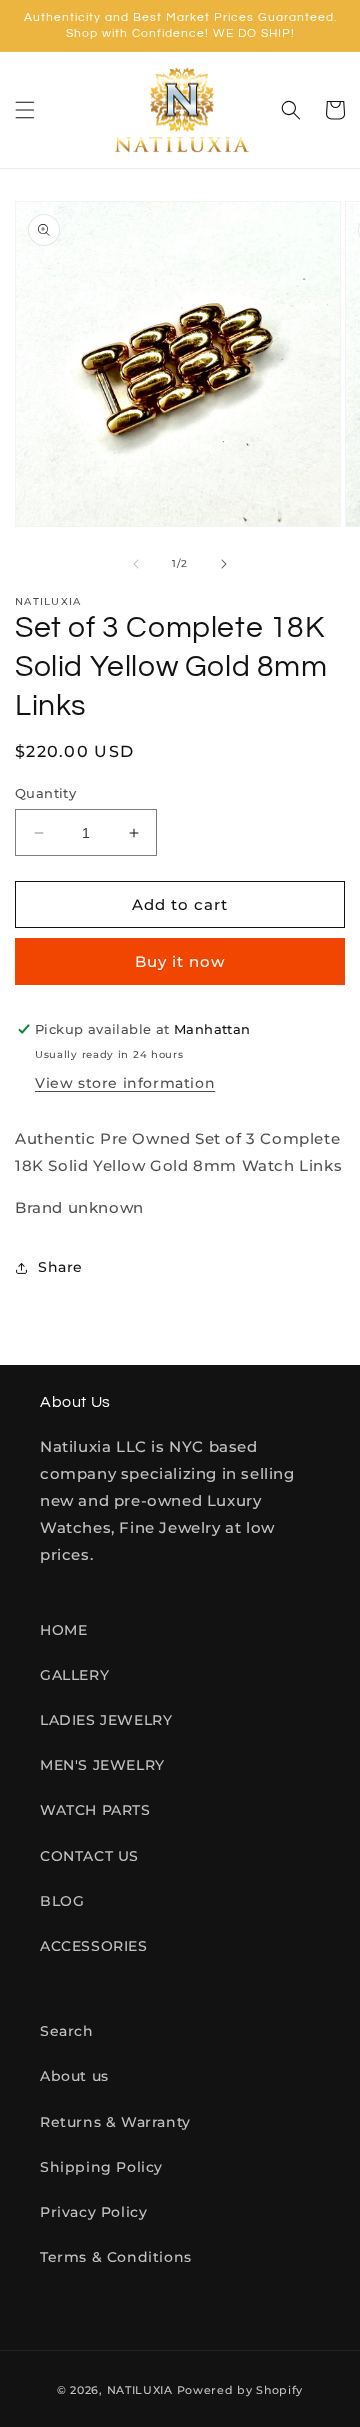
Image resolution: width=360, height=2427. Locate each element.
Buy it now (180, 961)
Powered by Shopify (240, 2390)
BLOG (62, 1901)
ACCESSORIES (94, 1946)
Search (67, 2031)
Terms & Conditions (116, 2257)
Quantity (45, 793)
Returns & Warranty (115, 2122)
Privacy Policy (93, 2212)
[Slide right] (224, 564)
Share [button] (60, 1267)
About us (74, 2076)
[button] (25, 110)
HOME (63, 1630)
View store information (125, 1083)
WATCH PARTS (95, 1810)
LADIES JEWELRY (106, 1720)
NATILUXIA (142, 2390)
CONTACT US (89, 1856)
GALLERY (74, 1675)
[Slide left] (136, 564)
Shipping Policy (101, 2167)
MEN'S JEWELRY (102, 1765)
